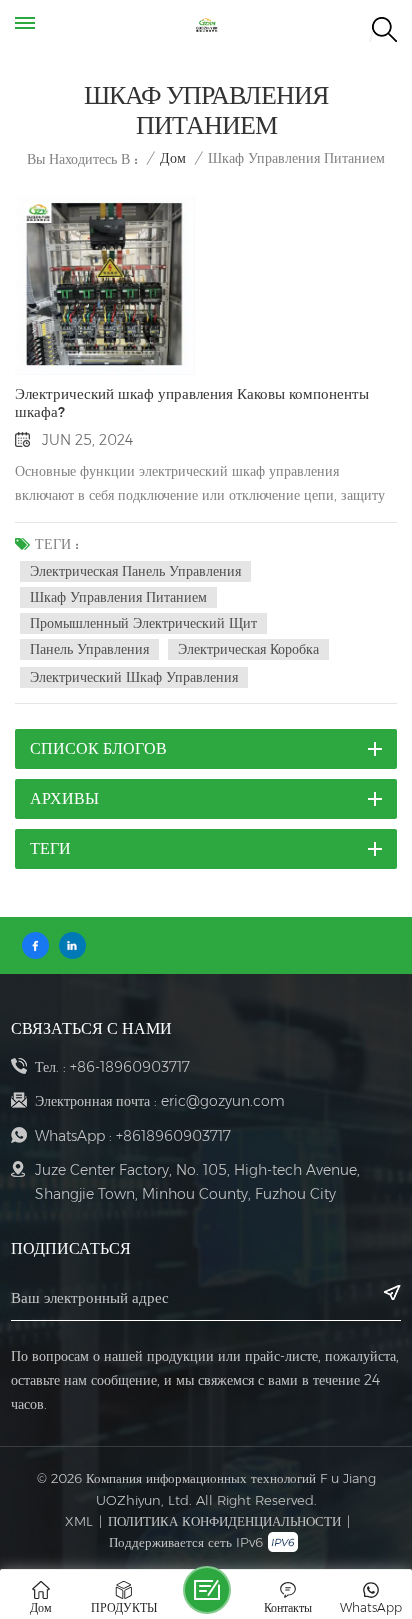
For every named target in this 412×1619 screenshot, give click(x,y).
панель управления (89, 649)
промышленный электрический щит (143, 623)
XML (79, 1521)
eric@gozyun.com (223, 1101)
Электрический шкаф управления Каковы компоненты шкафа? (192, 403)
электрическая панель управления (135, 571)
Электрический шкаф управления (134, 677)
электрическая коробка (248, 649)
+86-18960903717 (130, 1067)
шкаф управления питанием (118, 597)
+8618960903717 (173, 1136)
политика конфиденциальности (224, 1521)
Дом (173, 158)
